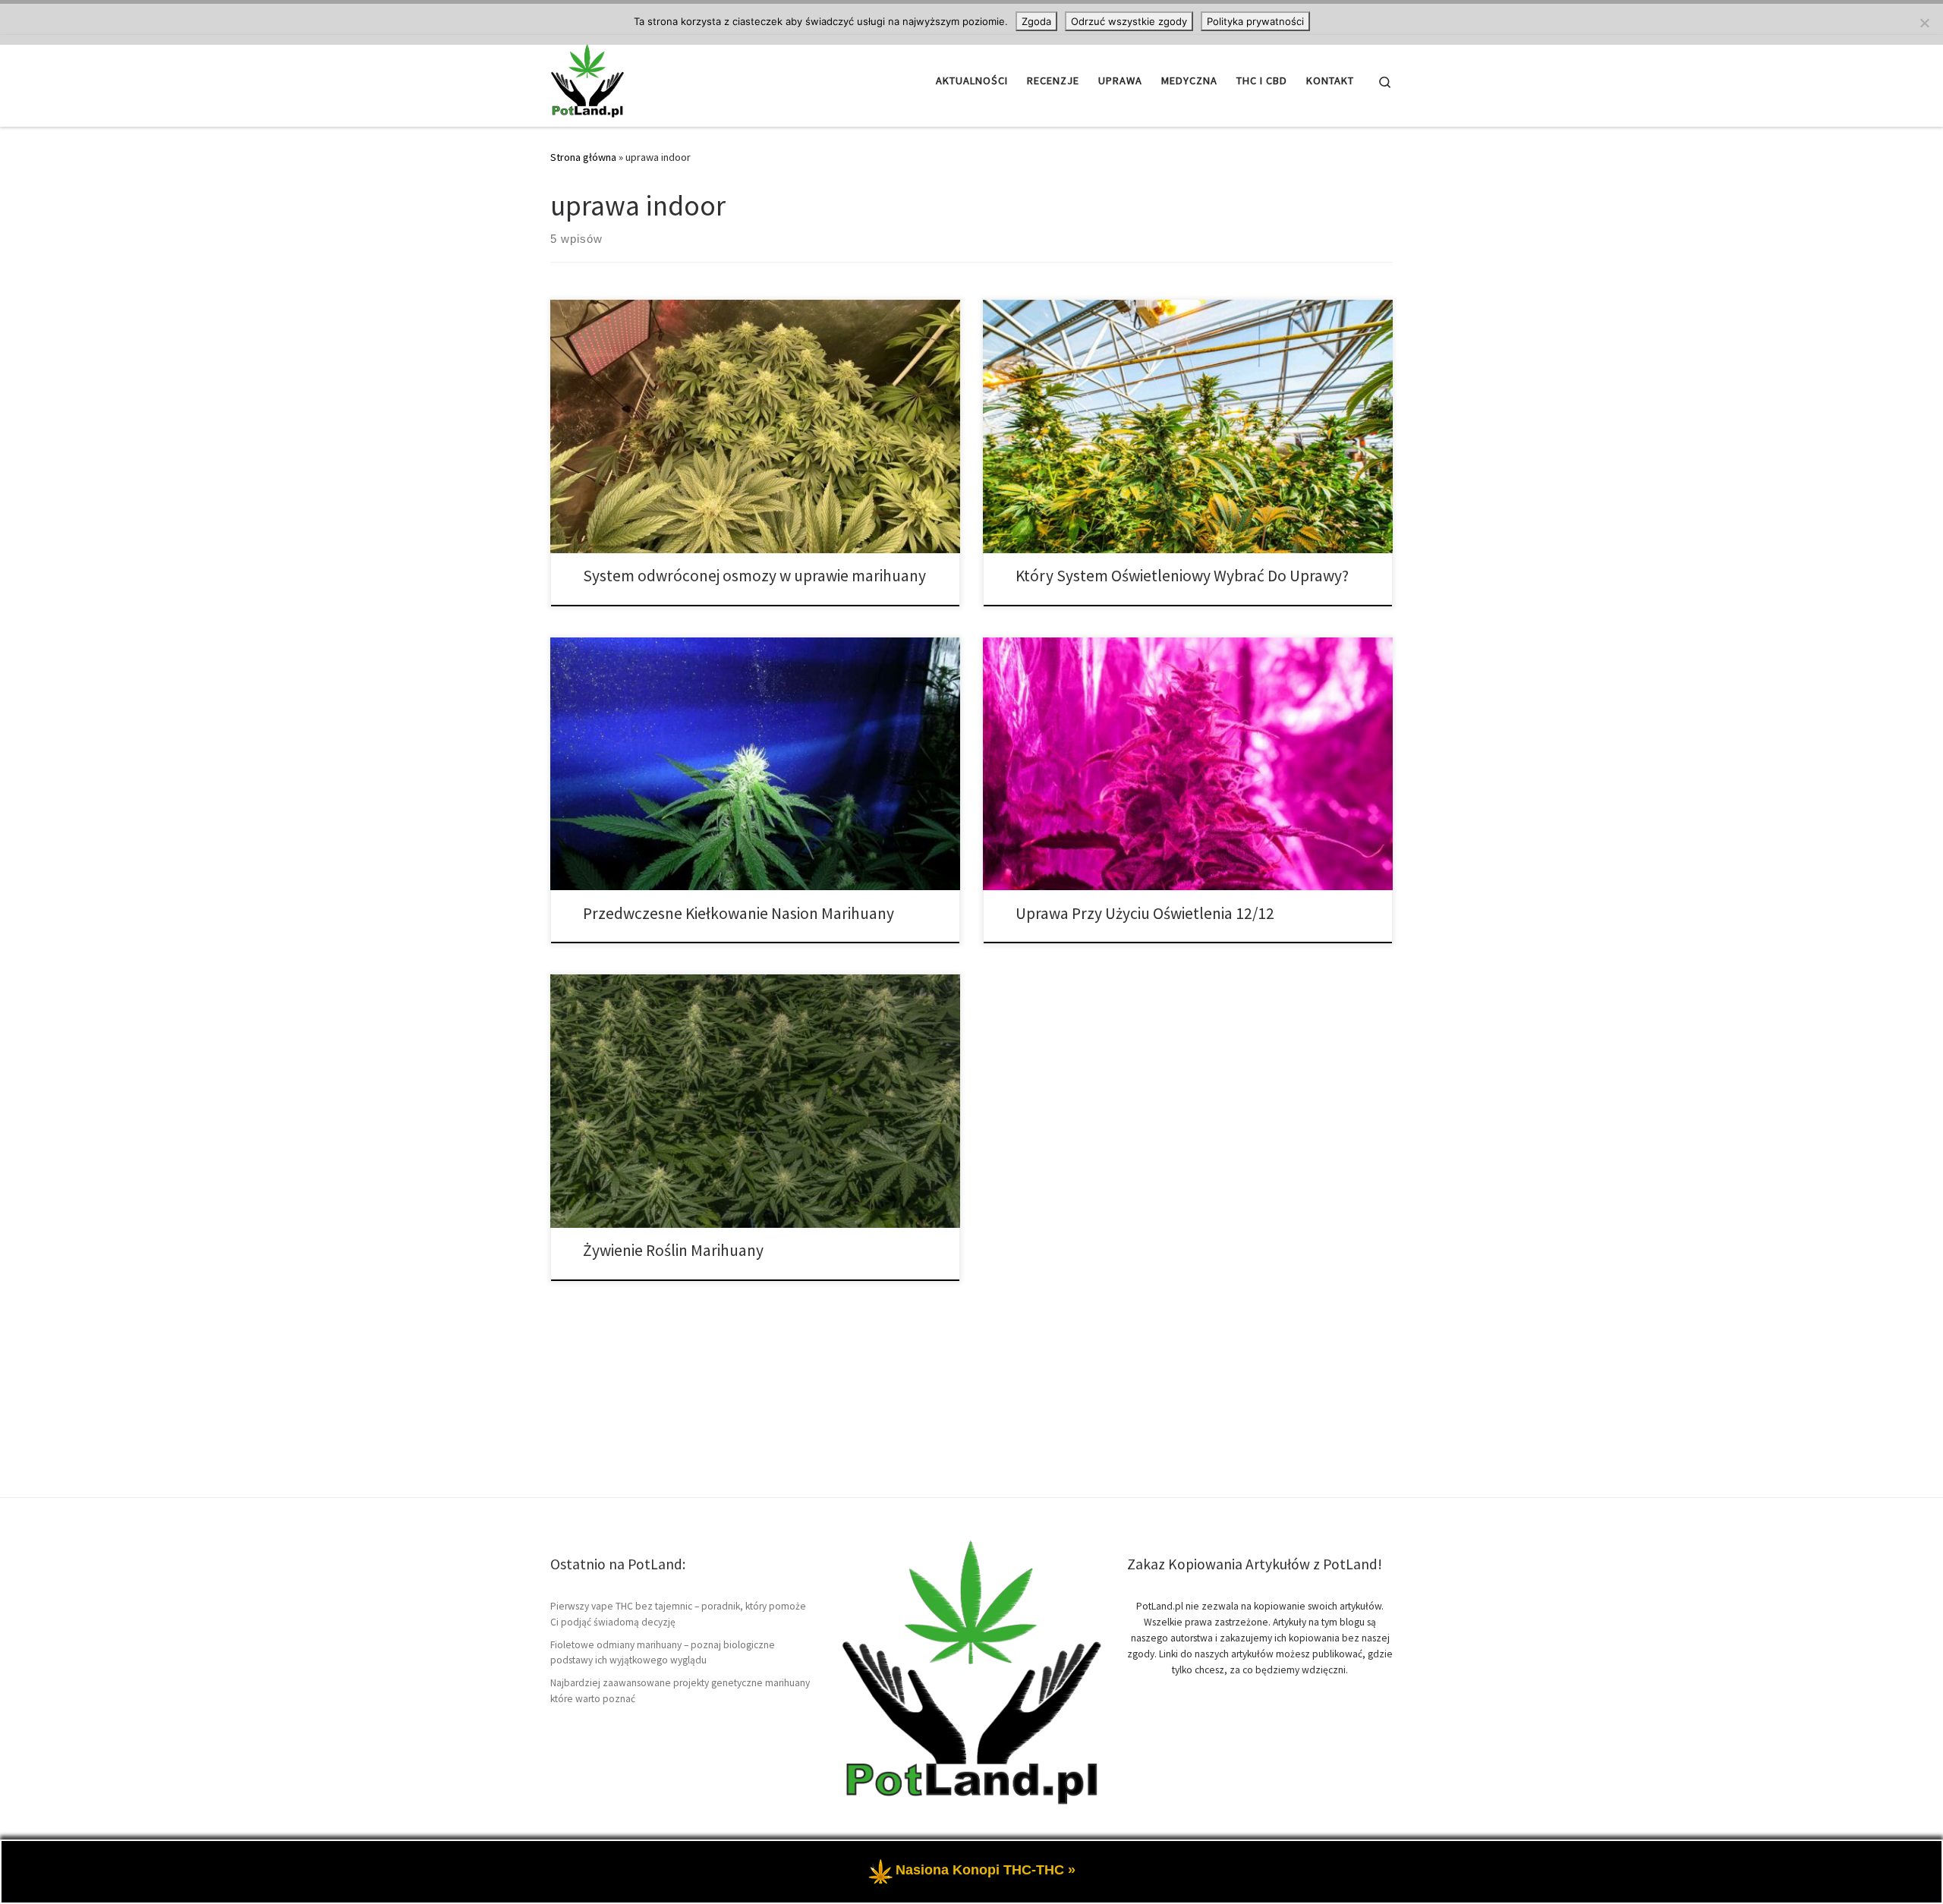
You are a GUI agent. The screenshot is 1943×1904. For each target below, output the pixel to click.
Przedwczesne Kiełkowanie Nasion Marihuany (738, 913)
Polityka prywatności (1255, 21)
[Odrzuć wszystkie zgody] (1924, 23)
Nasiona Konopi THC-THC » (986, 1870)
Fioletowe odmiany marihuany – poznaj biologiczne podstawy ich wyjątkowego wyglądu (663, 1653)
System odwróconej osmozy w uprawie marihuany (754, 576)
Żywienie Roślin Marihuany (673, 1250)
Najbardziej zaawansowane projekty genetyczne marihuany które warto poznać (680, 1691)
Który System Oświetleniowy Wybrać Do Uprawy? (1182, 576)
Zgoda (1036, 21)
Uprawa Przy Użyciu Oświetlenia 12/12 (1145, 913)
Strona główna (583, 157)
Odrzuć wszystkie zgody (1129, 21)
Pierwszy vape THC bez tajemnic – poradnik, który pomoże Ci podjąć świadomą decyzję (678, 1614)
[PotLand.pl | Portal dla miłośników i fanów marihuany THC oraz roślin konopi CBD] (587, 78)
